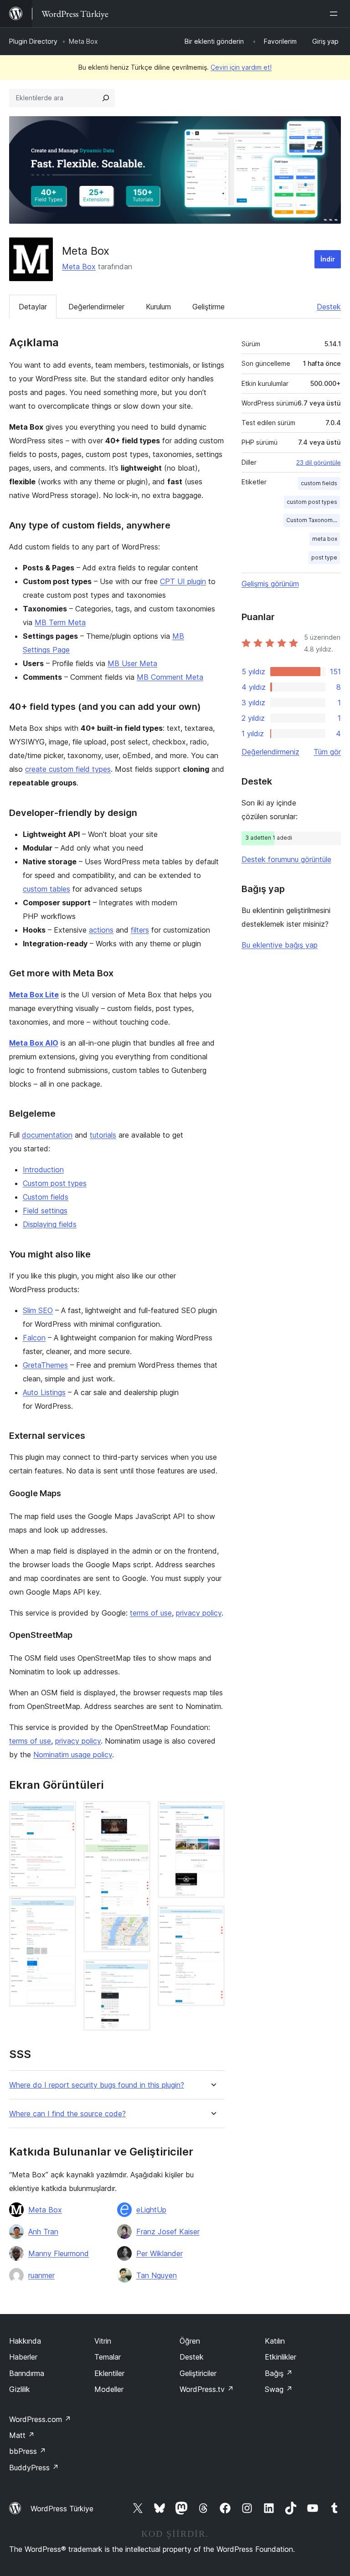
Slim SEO (38, 1310)
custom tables (46, 889)
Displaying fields (50, 1224)
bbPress (28, 2451)
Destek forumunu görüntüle (286, 859)
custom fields (319, 483)
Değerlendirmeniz (270, 752)
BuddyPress (34, 2468)
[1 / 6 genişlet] (64, 1813)
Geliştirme (208, 307)
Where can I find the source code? (67, 2114)
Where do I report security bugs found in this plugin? (97, 2085)
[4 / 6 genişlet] (138, 1972)
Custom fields (46, 1197)
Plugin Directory (33, 41)
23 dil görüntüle (319, 462)
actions (101, 930)
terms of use (151, 1613)
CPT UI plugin (183, 581)
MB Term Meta (60, 622)
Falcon (34, 1338)
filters (140, 930)
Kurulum (158, 307)
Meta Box (79, 267)
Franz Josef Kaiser (168, 2232)
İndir (328, 259)
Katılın (275, 2341)
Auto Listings (44, 1392)
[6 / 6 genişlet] (212, 1918)
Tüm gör (327, 752)
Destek (329, 307)
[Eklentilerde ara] (106, 98)
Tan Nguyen (157, 2275)
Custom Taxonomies (313, 520)
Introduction (43, 1170)
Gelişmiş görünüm (270, 584)
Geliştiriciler (198, 2373)
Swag (279, 2389)
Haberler (23, 2357)
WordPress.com (40, 2419)
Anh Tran (43, 2232)
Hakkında (25, 2341)
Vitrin (103, 2341)
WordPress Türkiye (62, 2509)
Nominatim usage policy (73, 1755)
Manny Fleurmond (59, 2253)
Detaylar (33, 307)
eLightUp (151, 2210)
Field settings (45, 1211)
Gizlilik (20, 2389)
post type (324, 557)
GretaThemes (45, 1365)
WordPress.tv (207, 2389)
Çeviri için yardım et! (241, 67)
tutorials (103, 1135)
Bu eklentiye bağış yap (280, 945)
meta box (325, 539)
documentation (47, 1135)
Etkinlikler (281, 2357)
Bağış (279, 2373)
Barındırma (27, 2373)
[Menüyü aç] (335, 14)
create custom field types (68, 769)
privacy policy (199, 1613)
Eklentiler (109, 2373)
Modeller (109, 2389)
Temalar (108, 2357)
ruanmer (41, 2275)
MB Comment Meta (170, 677)
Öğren (190, 2341)
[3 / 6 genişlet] (138, 1813)
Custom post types (55, 1183)
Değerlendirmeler (96, 307)
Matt (22, 2435)
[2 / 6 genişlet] (64, 1908)
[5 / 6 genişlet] (212, 1813)
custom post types (312, 502)
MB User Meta (132, 663)
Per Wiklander (160, 2253)
